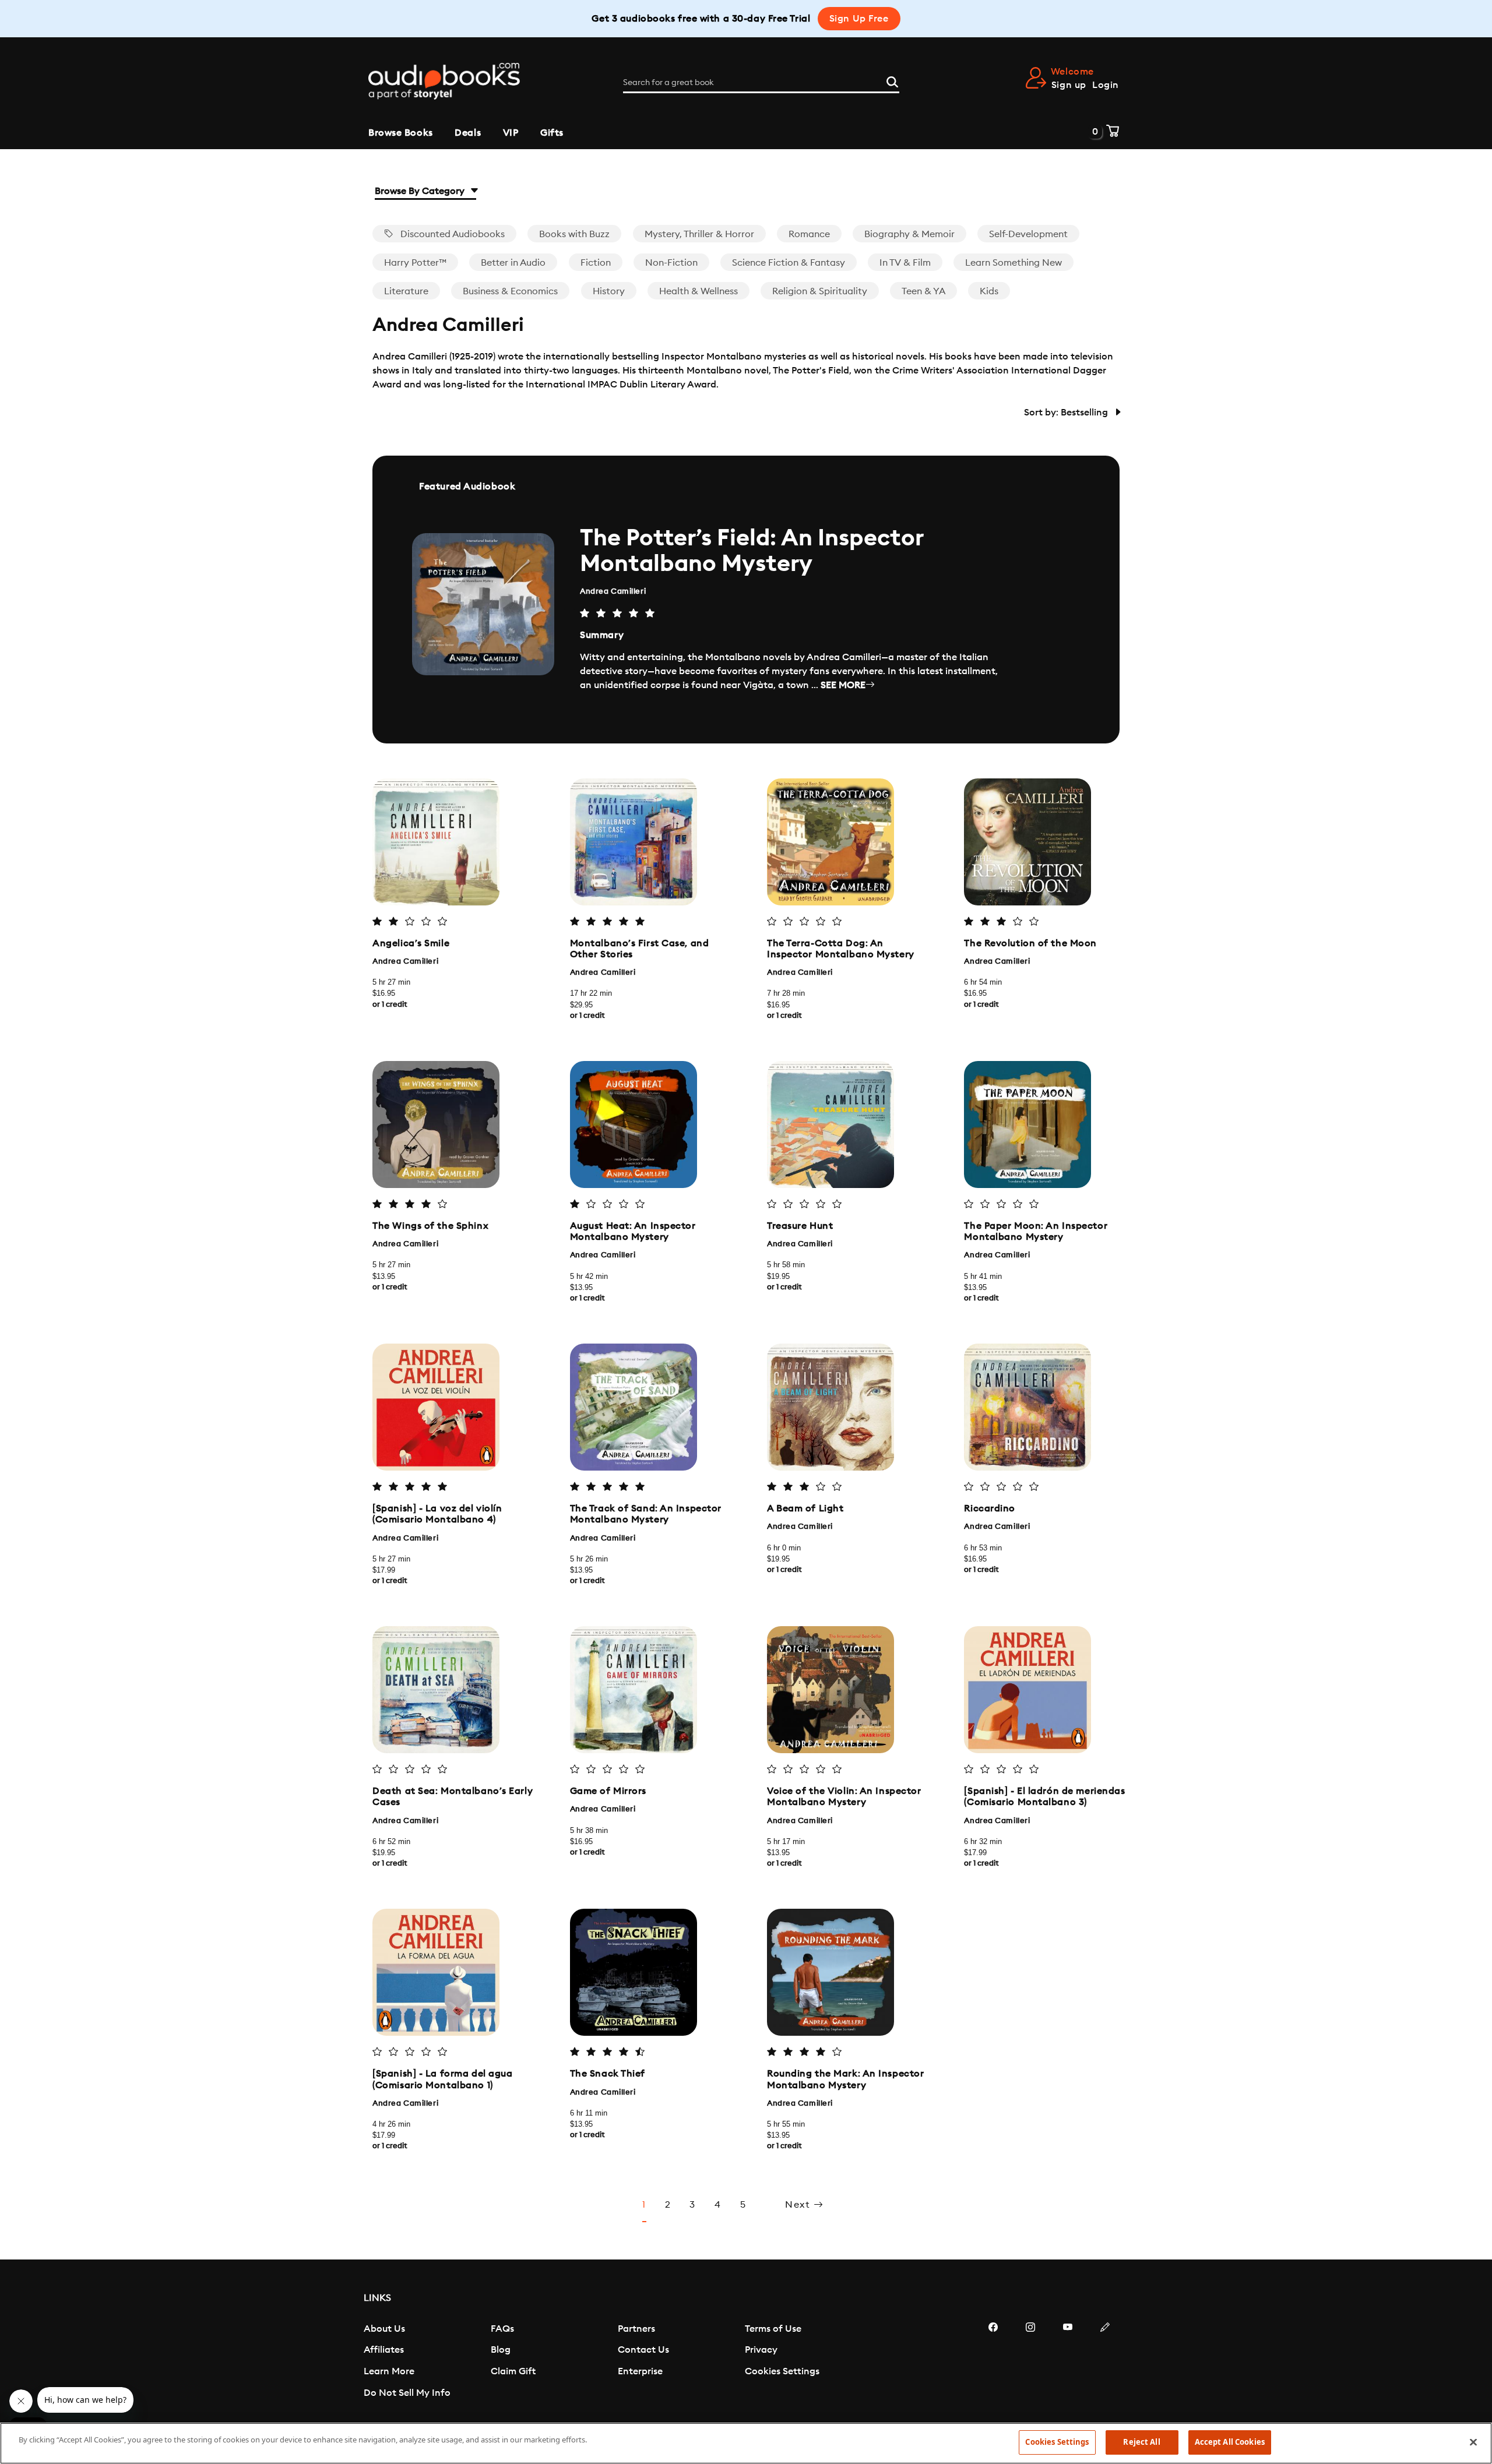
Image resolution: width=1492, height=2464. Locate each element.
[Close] (1473, 2442)
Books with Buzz (574, 234)
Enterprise (640, 2371)
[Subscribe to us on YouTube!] (1068, 2362)
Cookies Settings (782, 2371)
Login (1106, 85)
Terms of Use (773, 2329)
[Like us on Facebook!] (993, 2362)
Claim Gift (513, 2371)
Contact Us (643, 2350)
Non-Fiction (671, 263)
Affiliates (384, 2350)
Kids (989, 291)
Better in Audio (513, 263)
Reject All (1141, 2442)
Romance (809, 234)
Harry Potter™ (415, 263)
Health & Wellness (699, 291)
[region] (746, 2443)
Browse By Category (421, 191)
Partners (636, 2329)
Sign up (1069, 85)
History (609, 291)
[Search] (892, 80)
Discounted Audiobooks (451, 234)
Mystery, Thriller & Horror (699, 234)
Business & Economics (510, 291)
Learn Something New (1014, 263)
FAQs (502, 2329)
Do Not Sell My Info (407, 2393)
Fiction (596, 263)
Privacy (761, 2350)
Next (799, 2205)
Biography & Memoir (909, 234)
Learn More (389, 2371)
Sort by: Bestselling (1067, 413)
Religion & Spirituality (820, 291)
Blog (501, 2350)
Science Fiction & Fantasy (789, 263)
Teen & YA (923, 291)
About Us (384, 2329)
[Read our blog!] (1105, 2362)
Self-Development (1028, 234)
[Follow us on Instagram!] (1030, 2362)
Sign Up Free (859, 19)
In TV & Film (905, 263)
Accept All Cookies (1230, 2442)
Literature (406, 291)
